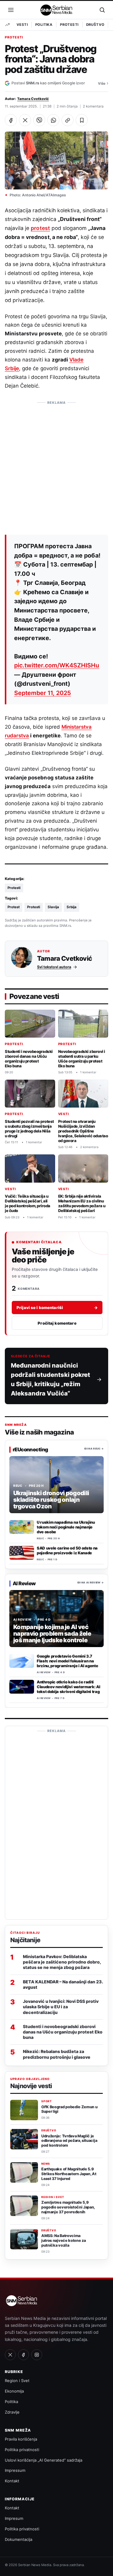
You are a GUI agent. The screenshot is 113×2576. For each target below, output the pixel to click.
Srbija (72, 907)
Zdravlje (12, 2412)
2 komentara (93, 106)
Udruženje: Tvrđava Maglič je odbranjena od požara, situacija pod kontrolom (69, 2141)
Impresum (14, 2518)
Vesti (22, 25)
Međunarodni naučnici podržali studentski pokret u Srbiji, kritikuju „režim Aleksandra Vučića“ (50, 1379)
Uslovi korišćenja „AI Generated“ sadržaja (44, 2460)
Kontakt (12, 2481)
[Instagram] (37, 2355)
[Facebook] (24, 2355)
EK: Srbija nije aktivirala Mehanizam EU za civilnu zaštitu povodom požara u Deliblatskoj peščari (82, 1203)
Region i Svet (53, 2197)
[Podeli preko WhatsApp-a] (53, 120)
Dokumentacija (19, 2539)
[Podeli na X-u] (25, 120)
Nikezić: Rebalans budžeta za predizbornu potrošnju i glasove (57, 2054)
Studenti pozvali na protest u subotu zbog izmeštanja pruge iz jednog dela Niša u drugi (29, 1129)
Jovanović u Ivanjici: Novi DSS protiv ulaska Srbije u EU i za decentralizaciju (61, 2007)
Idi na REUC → (94, 1449)
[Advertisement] (56, 464)
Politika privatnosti (22, 2450)
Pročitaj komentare (57, 1323)
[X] (10, 2355)
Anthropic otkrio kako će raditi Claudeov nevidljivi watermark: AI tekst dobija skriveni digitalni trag (68, 1687)
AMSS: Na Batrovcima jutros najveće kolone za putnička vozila (63, 2240)
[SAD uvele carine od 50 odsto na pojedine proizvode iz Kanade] (22, 1553)
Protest (14, 907)
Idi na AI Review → (91, 1583)
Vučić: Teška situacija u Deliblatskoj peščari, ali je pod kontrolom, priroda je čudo (28, 1203)
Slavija (53, 907)
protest (40, 228)
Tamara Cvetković (33, 99)
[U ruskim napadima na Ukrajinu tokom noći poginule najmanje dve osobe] (22, 1527)
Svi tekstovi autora (54, 967)
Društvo (95, 25)
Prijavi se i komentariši (57, 1308)
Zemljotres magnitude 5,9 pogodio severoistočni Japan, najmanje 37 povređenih (68, 2207)
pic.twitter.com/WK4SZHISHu (57, 665)
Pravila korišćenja (21, 2439)
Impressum (15, 2470)
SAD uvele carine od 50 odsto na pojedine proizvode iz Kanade (67, 1550)
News (46, 2164)
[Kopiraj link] (67, 120)
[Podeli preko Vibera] (39, 120)
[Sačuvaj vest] (82, 120)
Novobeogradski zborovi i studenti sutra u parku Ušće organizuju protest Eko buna (82, 1059)
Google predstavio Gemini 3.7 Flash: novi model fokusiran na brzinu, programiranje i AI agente (67, 1661)
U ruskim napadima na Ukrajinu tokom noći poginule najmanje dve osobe (66, 1527)
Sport (47, 2101)
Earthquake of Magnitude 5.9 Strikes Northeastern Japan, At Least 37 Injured (69, 2174)
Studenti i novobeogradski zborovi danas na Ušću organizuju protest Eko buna (29, 1059)
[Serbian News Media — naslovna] (57, 10)
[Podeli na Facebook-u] (11, 120)
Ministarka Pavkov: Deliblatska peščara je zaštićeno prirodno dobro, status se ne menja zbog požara (62, 1962)
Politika (44, 25)
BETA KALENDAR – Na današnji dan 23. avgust (63, 1984)
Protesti (69, 25)
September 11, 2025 (43, 693)
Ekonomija (14, 2391)
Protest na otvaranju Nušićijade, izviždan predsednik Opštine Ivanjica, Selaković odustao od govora (83, 1131)
